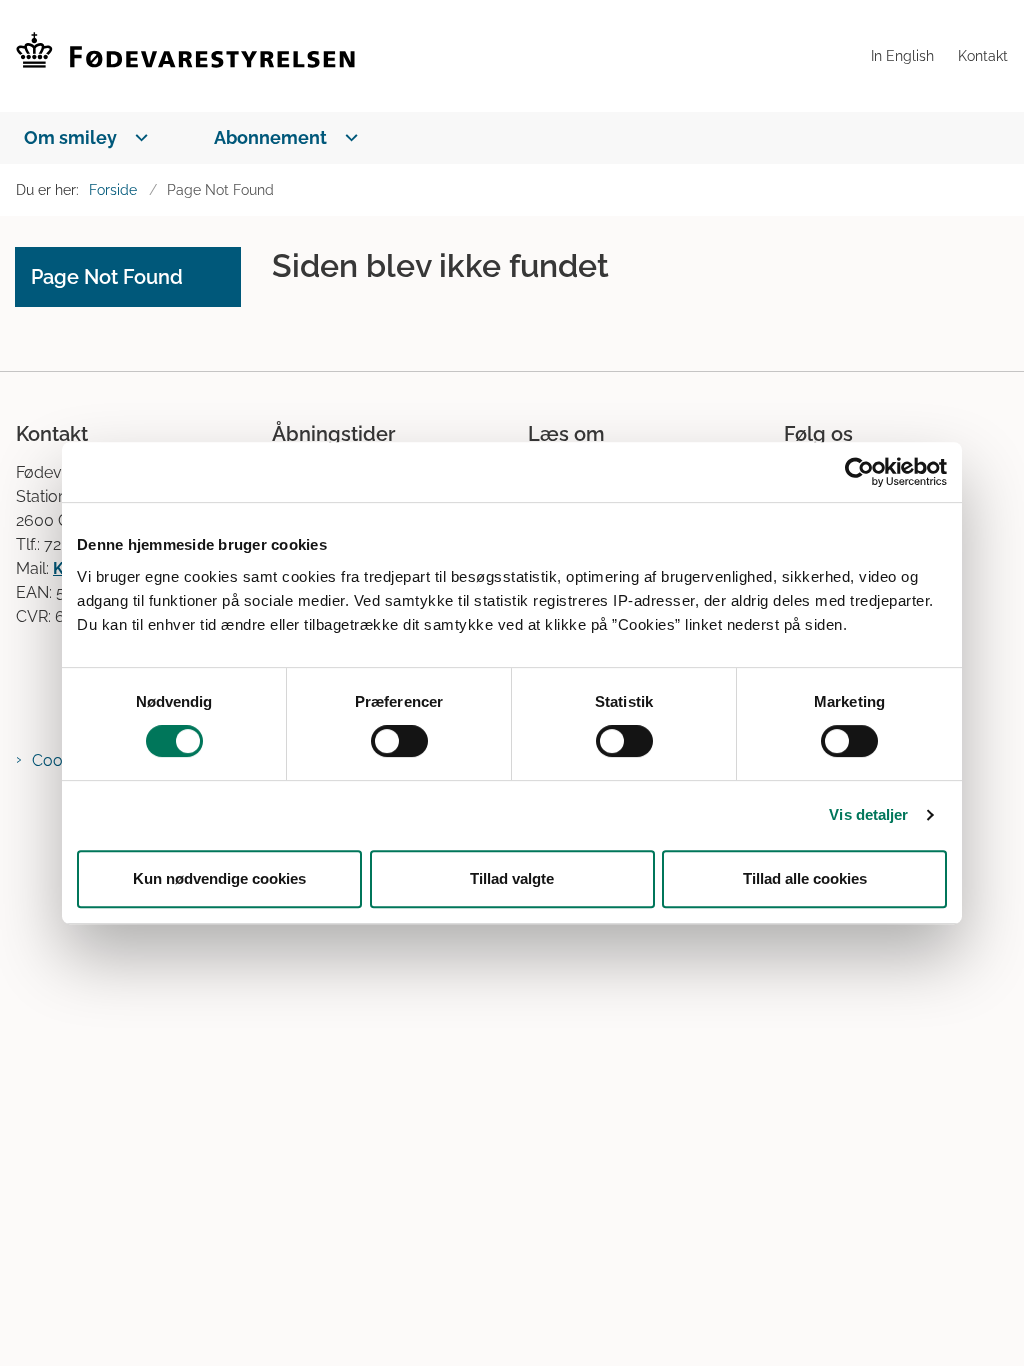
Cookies (61, 760)
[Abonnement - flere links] (347, 137)
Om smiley (70, 137)
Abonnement (270, 137)
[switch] (399, 741)
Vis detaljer (868, 814)
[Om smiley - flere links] (137, 137)
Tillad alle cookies (805, 878)
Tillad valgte (512, 878)
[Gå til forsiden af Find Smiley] (429, 56)
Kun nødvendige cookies (219, 878)
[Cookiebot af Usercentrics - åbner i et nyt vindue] (859, 472)
